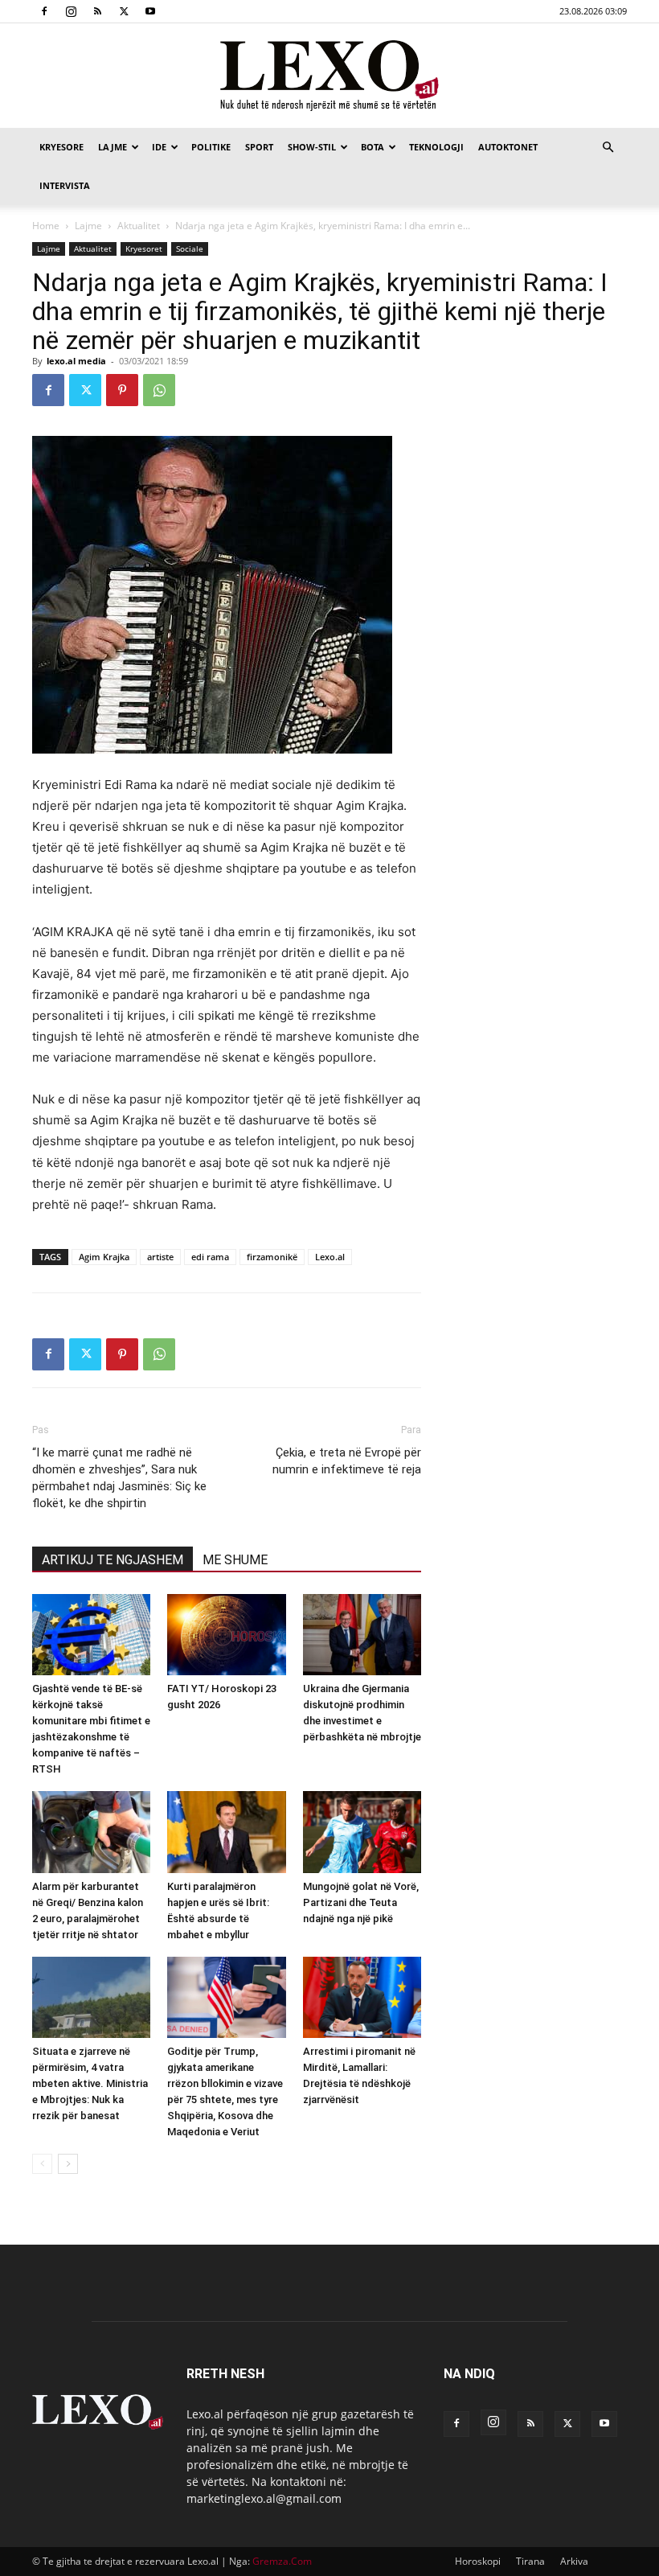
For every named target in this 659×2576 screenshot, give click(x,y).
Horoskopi (478, 2561)
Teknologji (436, 147)
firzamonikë (272, 1257)
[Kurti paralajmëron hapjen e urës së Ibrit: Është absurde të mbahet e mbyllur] (226, 1832)
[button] (608, 148)
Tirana (530, 2561)
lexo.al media (76, 361)
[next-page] (68, 2164)
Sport (259, 147)
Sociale (190, 249)
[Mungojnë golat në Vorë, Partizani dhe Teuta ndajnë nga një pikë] (362, 1832)
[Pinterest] (122, 390)
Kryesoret (144, 249)
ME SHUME (235, 1560)
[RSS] (97, 11)
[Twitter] (124, 11)
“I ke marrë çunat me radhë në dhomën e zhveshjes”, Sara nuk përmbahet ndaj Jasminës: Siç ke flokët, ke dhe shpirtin (119, 1478)
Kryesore (61, 147)
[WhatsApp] (159, 390)
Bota (372, 147)
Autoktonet (508, 147)
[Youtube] (150, 11)
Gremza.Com (282, 2561)
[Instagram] (71, 11)
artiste (160, 1257)
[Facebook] (44, 11)
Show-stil (312, 147)
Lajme (113, 147)
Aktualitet (139, 226)
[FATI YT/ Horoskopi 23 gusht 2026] (226, 1635)
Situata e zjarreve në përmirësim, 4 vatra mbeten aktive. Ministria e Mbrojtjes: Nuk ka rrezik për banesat (90, 2083)
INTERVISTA (65, 185)
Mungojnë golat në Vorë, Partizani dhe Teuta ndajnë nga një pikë (361, 1902)
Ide (159, 147)
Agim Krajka (104, 1257)
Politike (211, 147)
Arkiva (574, 2561)
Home (46, 226)
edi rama (210, 1257)
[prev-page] (42, 2164)
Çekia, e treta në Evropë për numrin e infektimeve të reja (347, 1461)
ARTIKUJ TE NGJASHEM (113, 1560)
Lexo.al (330, 1257)
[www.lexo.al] (329, 76)
